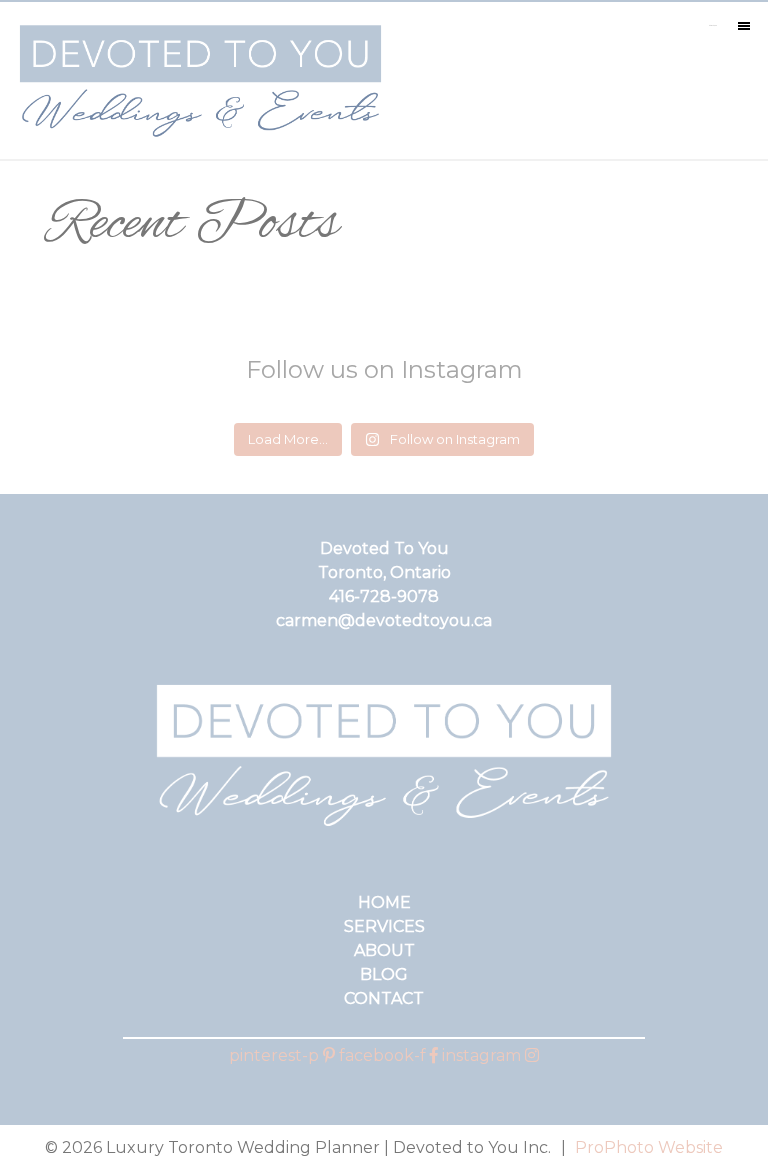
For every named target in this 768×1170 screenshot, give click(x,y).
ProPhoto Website (649, 1147)
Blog (384, 974)
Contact (384, 998)
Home (384, 902)
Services (384, 926)
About (384, 950)
